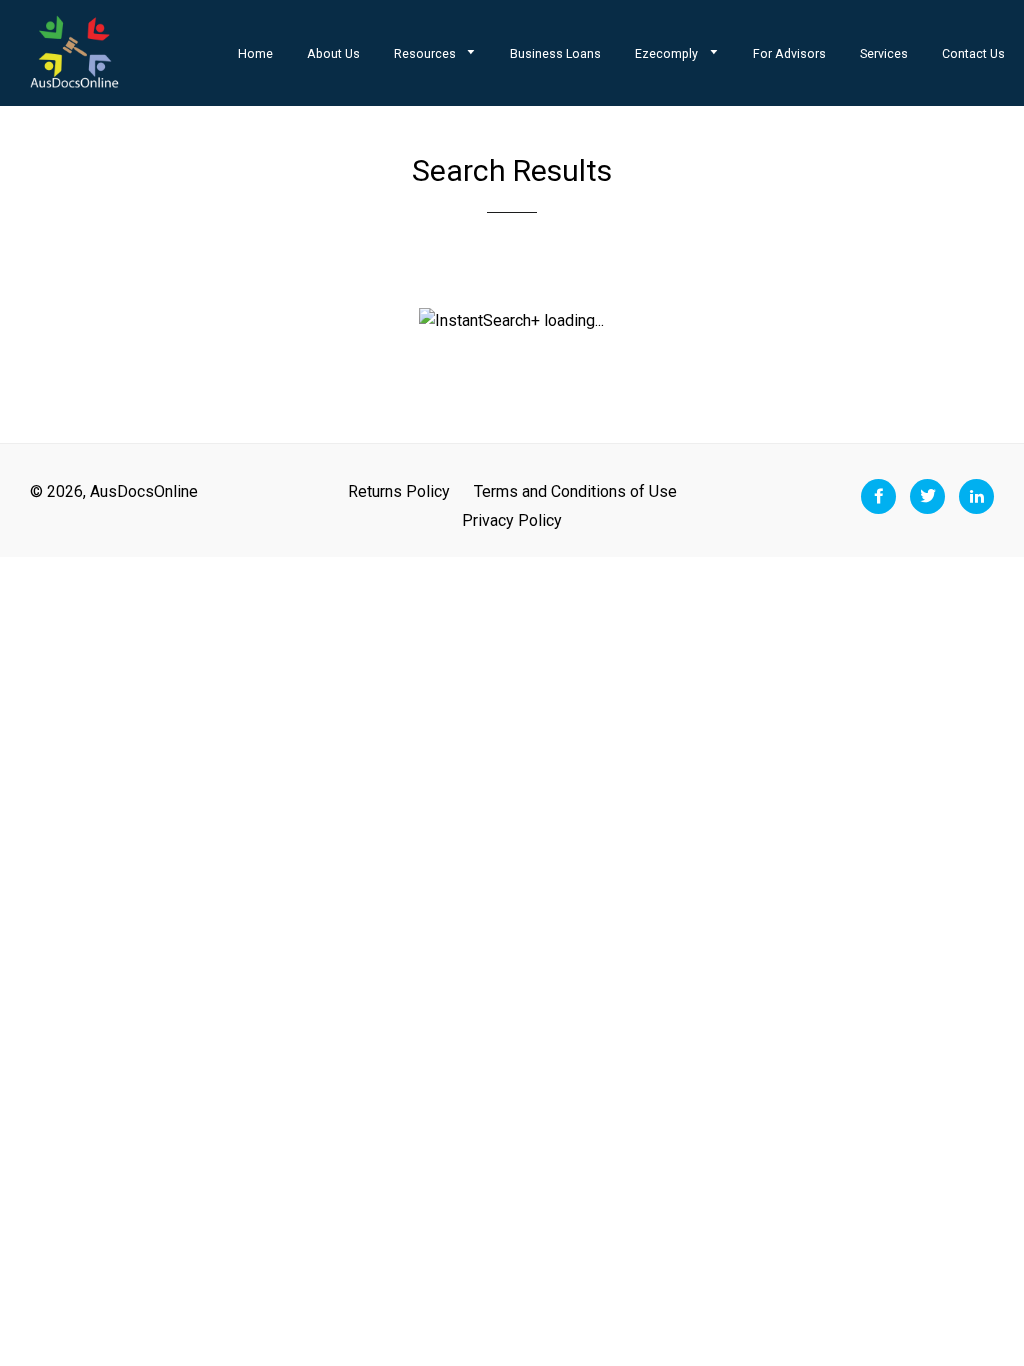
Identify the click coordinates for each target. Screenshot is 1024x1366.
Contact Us (973, 53)
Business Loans (555, 53)
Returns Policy (399, 491)
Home (255, 53)
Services (884, 53)
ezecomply (668, 53)
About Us (333, 53)
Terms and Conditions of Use (575, 491)
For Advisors (789, 53)
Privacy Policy (512, 520)
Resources (426, 53)
